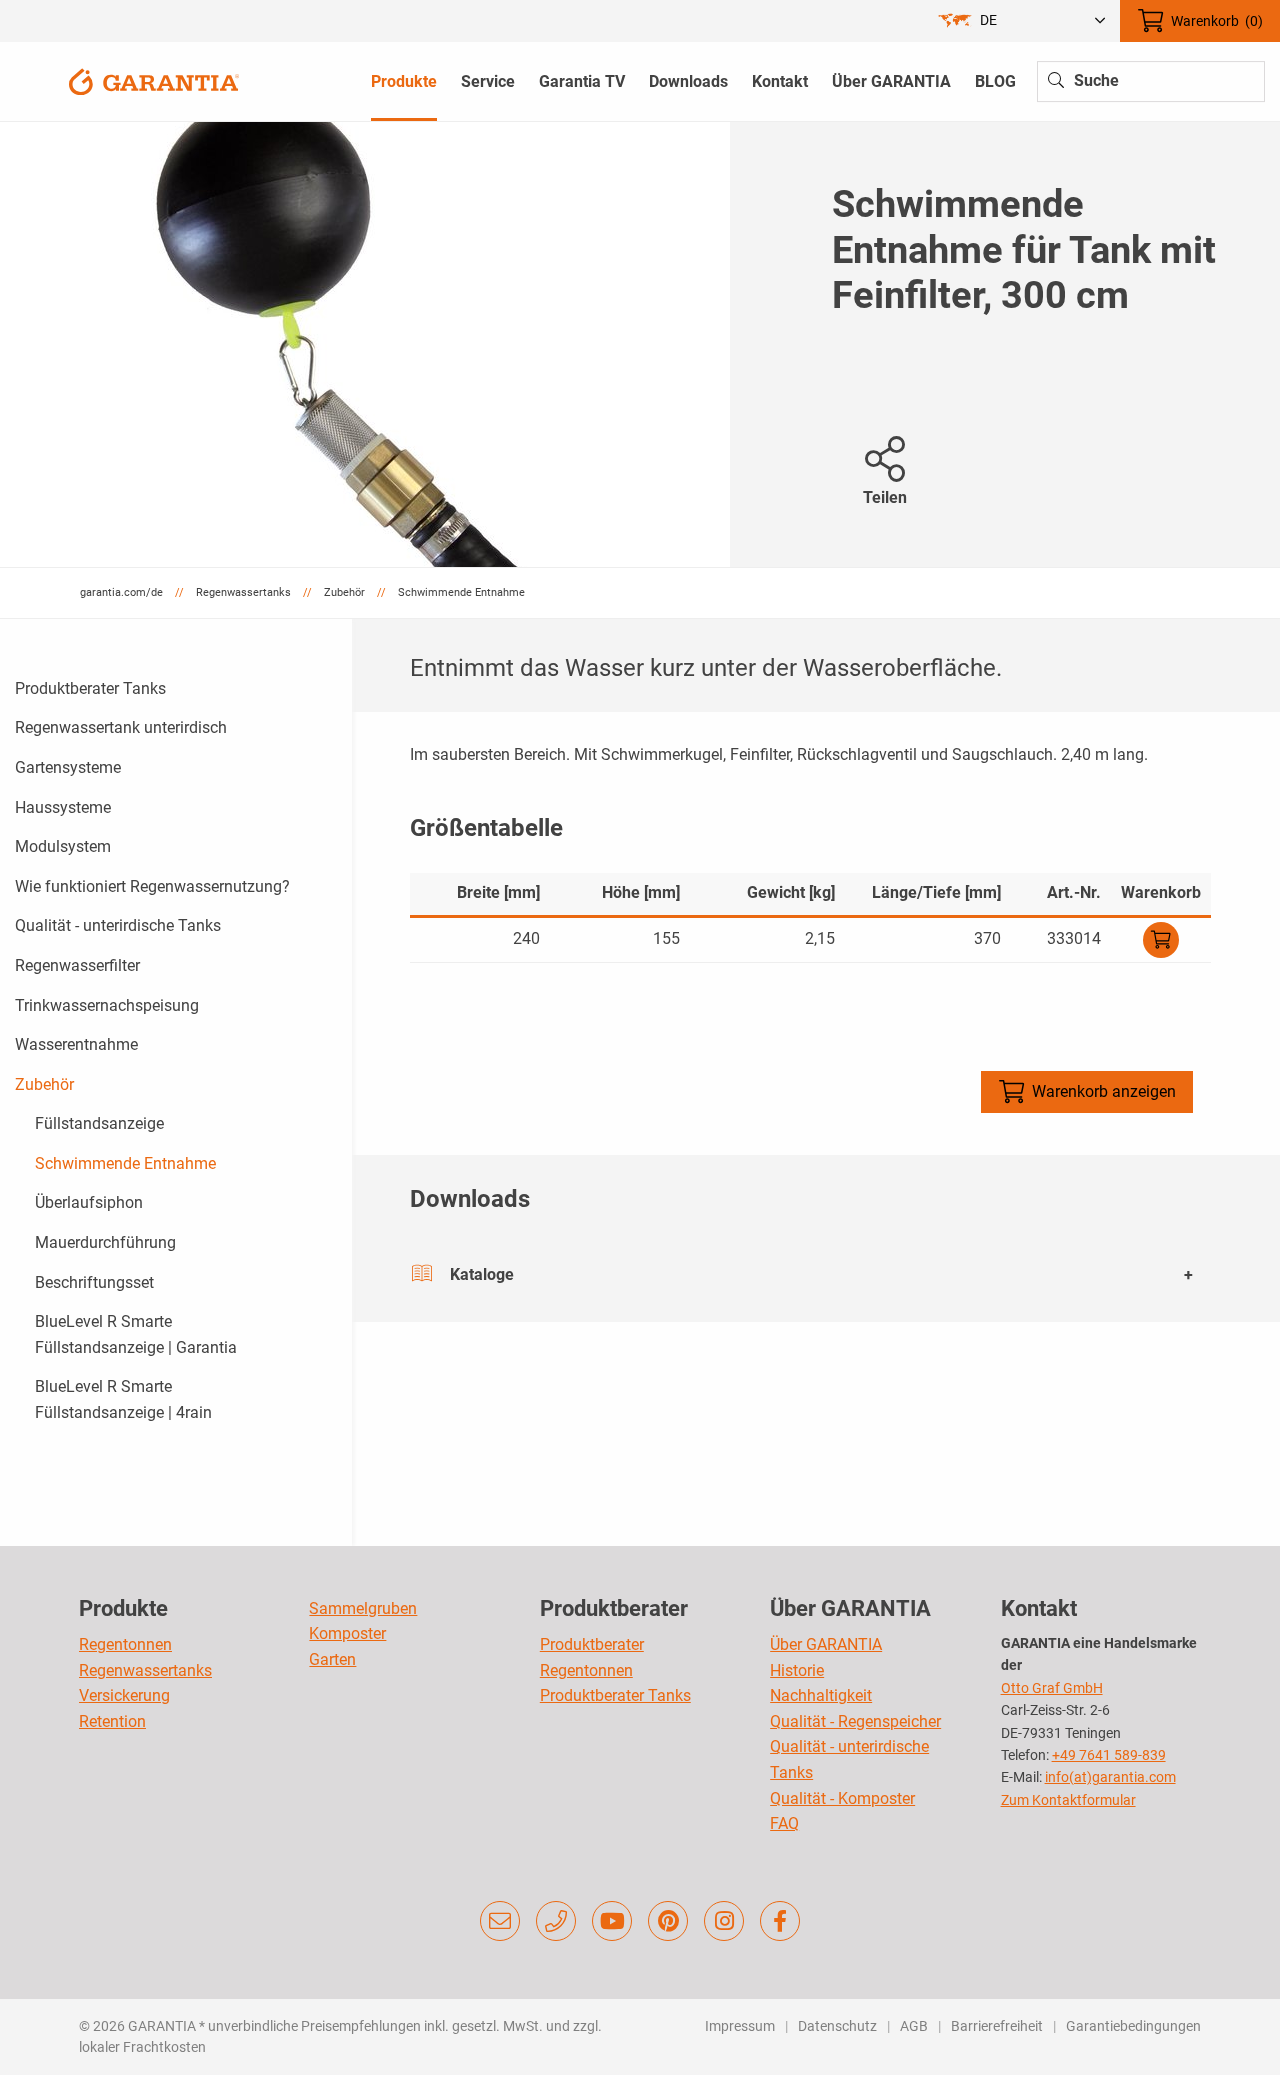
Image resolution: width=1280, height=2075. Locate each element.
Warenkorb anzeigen (1104, 1091)
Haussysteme (63, 807)
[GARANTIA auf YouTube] (612, 1921)
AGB (914, 2026)
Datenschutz (837, 2026)
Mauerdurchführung (105, 1242)
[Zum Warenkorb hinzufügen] (1161, 940)
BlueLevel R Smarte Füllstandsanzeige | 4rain (123, 1399)
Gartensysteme (68, 767)
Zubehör (44, 1084)
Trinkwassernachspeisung (107, 1005)
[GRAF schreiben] (500, 1921)
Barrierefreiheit (997, 2026)
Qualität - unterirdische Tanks (118, 925)
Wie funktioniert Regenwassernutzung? (152, 886)
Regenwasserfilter (77, 965)
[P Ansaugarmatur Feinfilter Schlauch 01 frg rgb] (365, 344)
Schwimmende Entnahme (125, 1163)
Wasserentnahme (76, 1044)
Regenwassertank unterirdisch (121, 727)
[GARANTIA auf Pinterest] (668, 1921)
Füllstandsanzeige (99, 1123)
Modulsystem (63, 846)
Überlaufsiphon (89, 1202)
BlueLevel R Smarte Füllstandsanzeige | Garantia (136, 1334)
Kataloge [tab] (482, 1274)
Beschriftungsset (94, 1282)
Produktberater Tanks (90, 688)
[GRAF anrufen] (556, 1921)
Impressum (740, 2026)
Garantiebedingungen (1133, 2026)
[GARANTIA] (154, 80)
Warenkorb (1217, 21)
